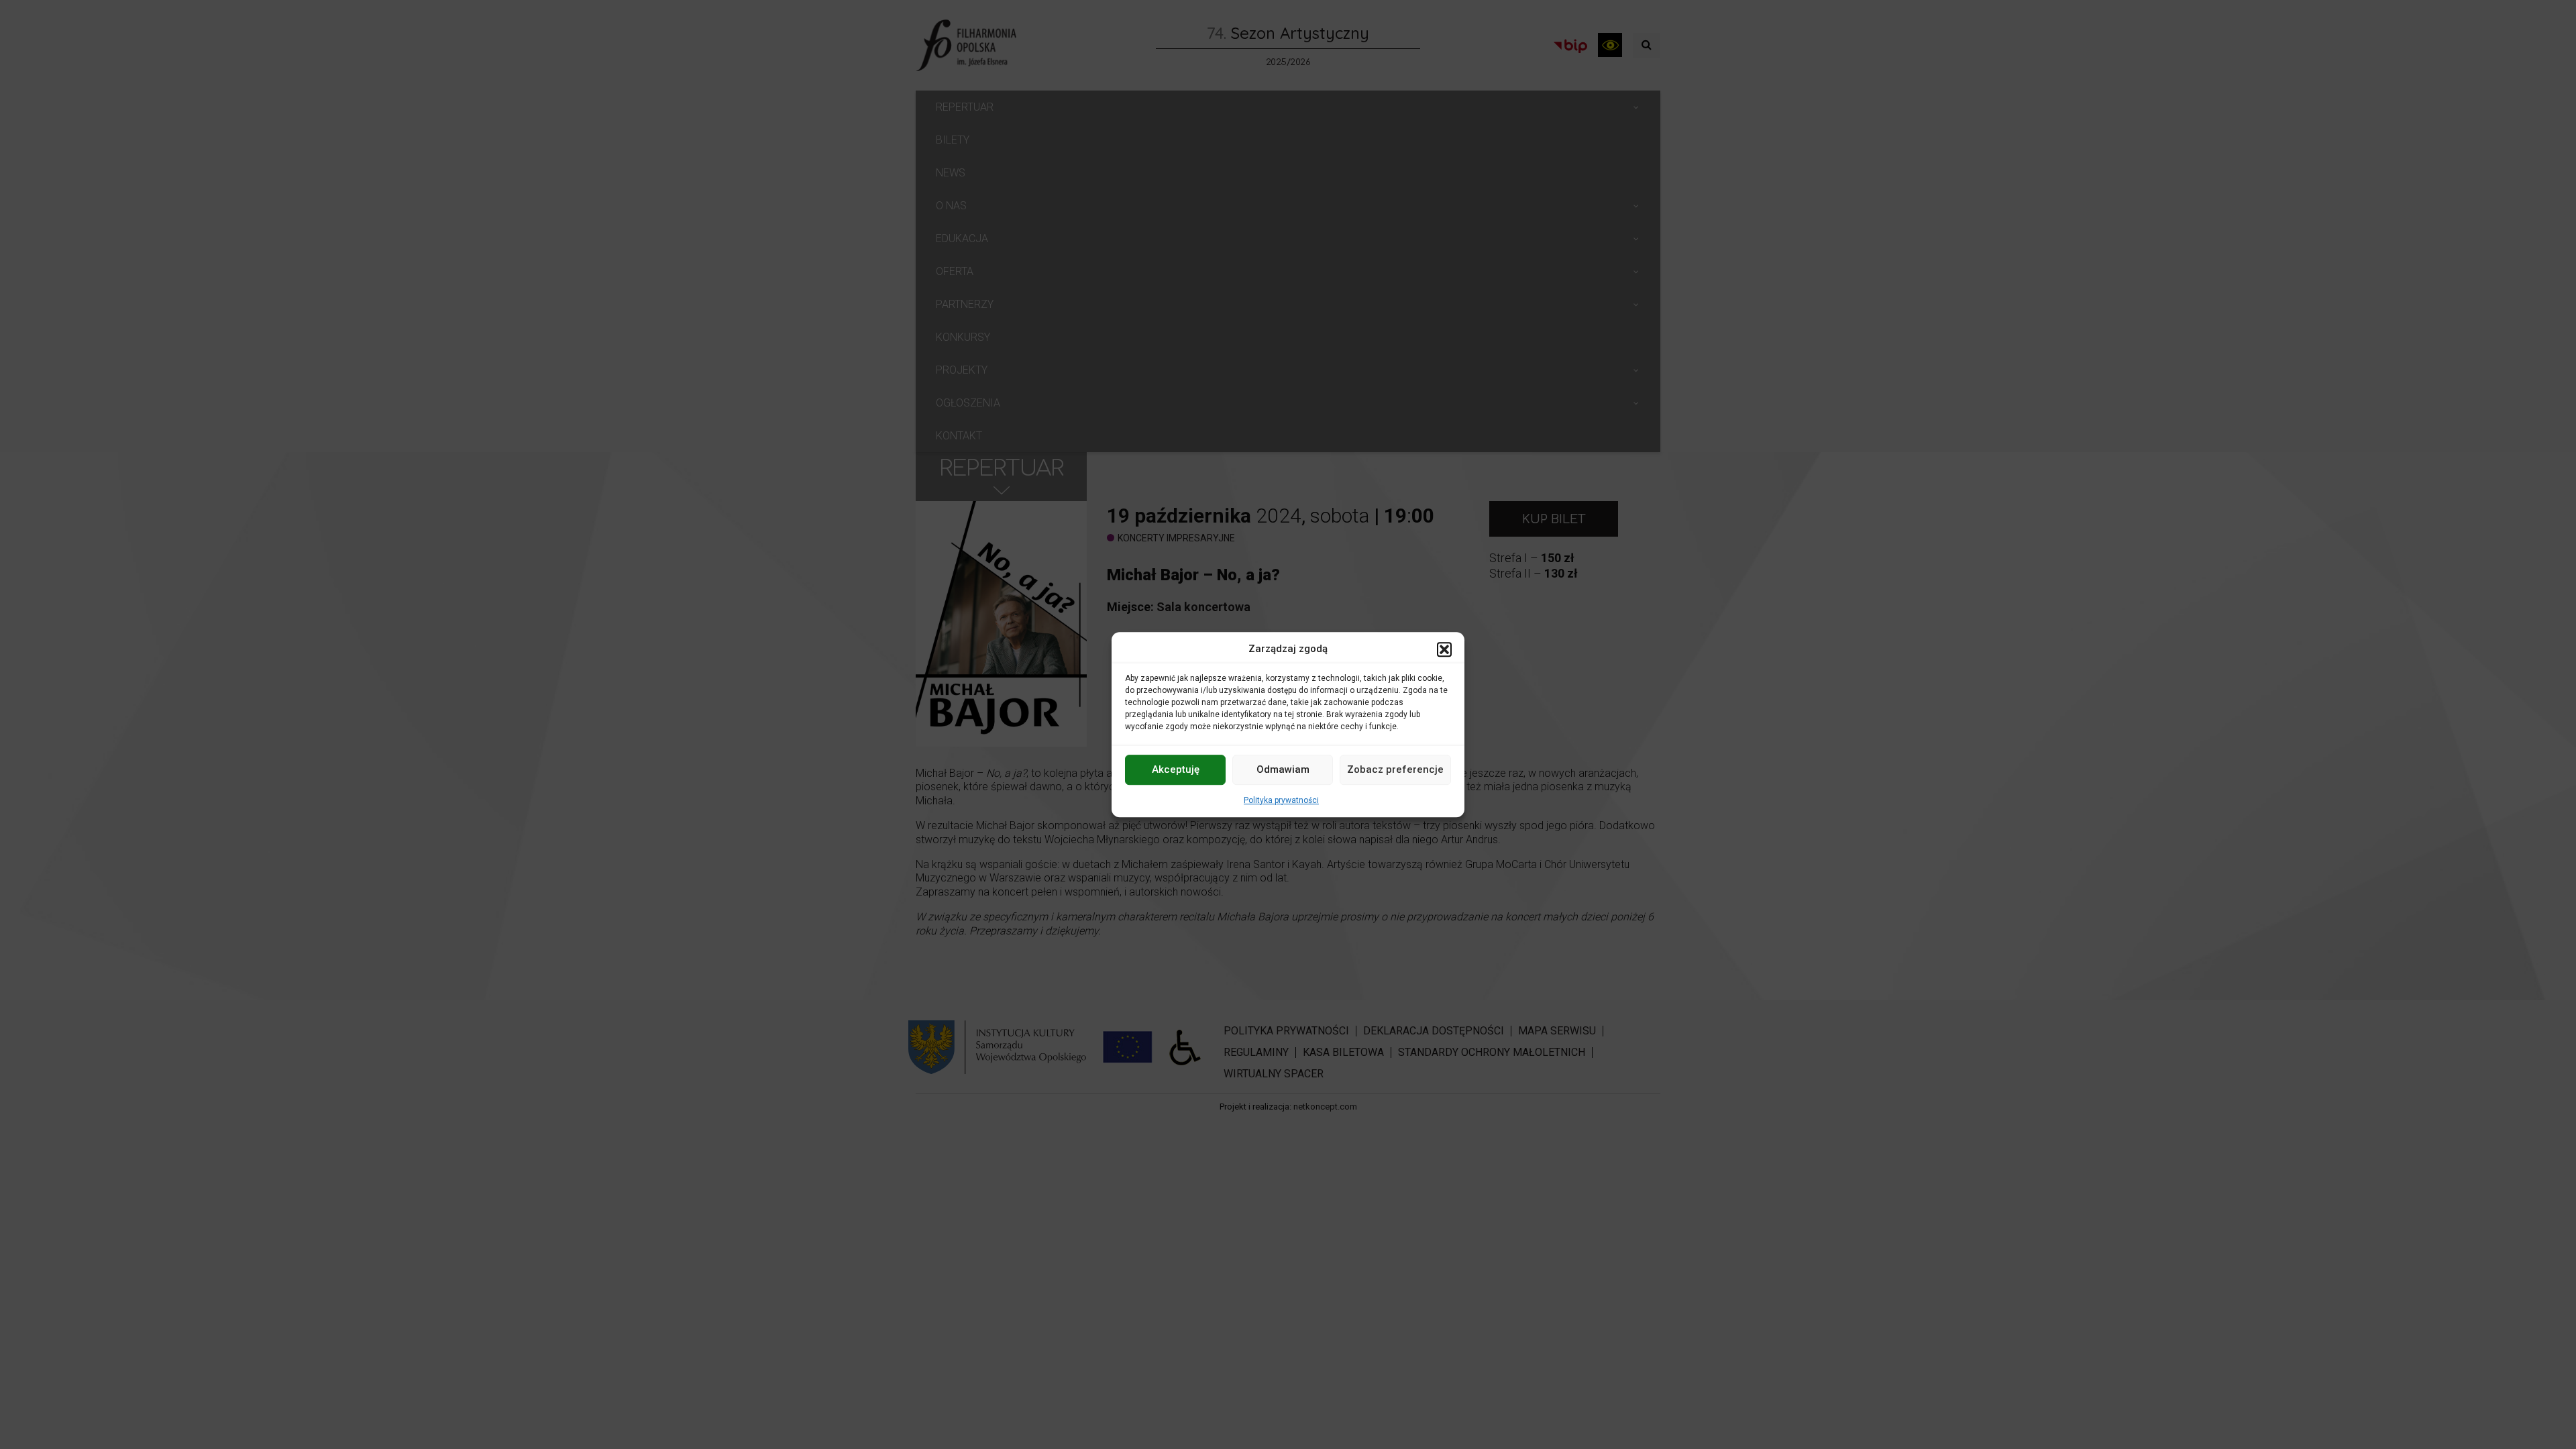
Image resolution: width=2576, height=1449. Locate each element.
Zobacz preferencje (1395, 769)
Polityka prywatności (1281, 800)
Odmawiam (1283, 769)
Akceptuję (1176, 769)
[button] (1444, 649)
